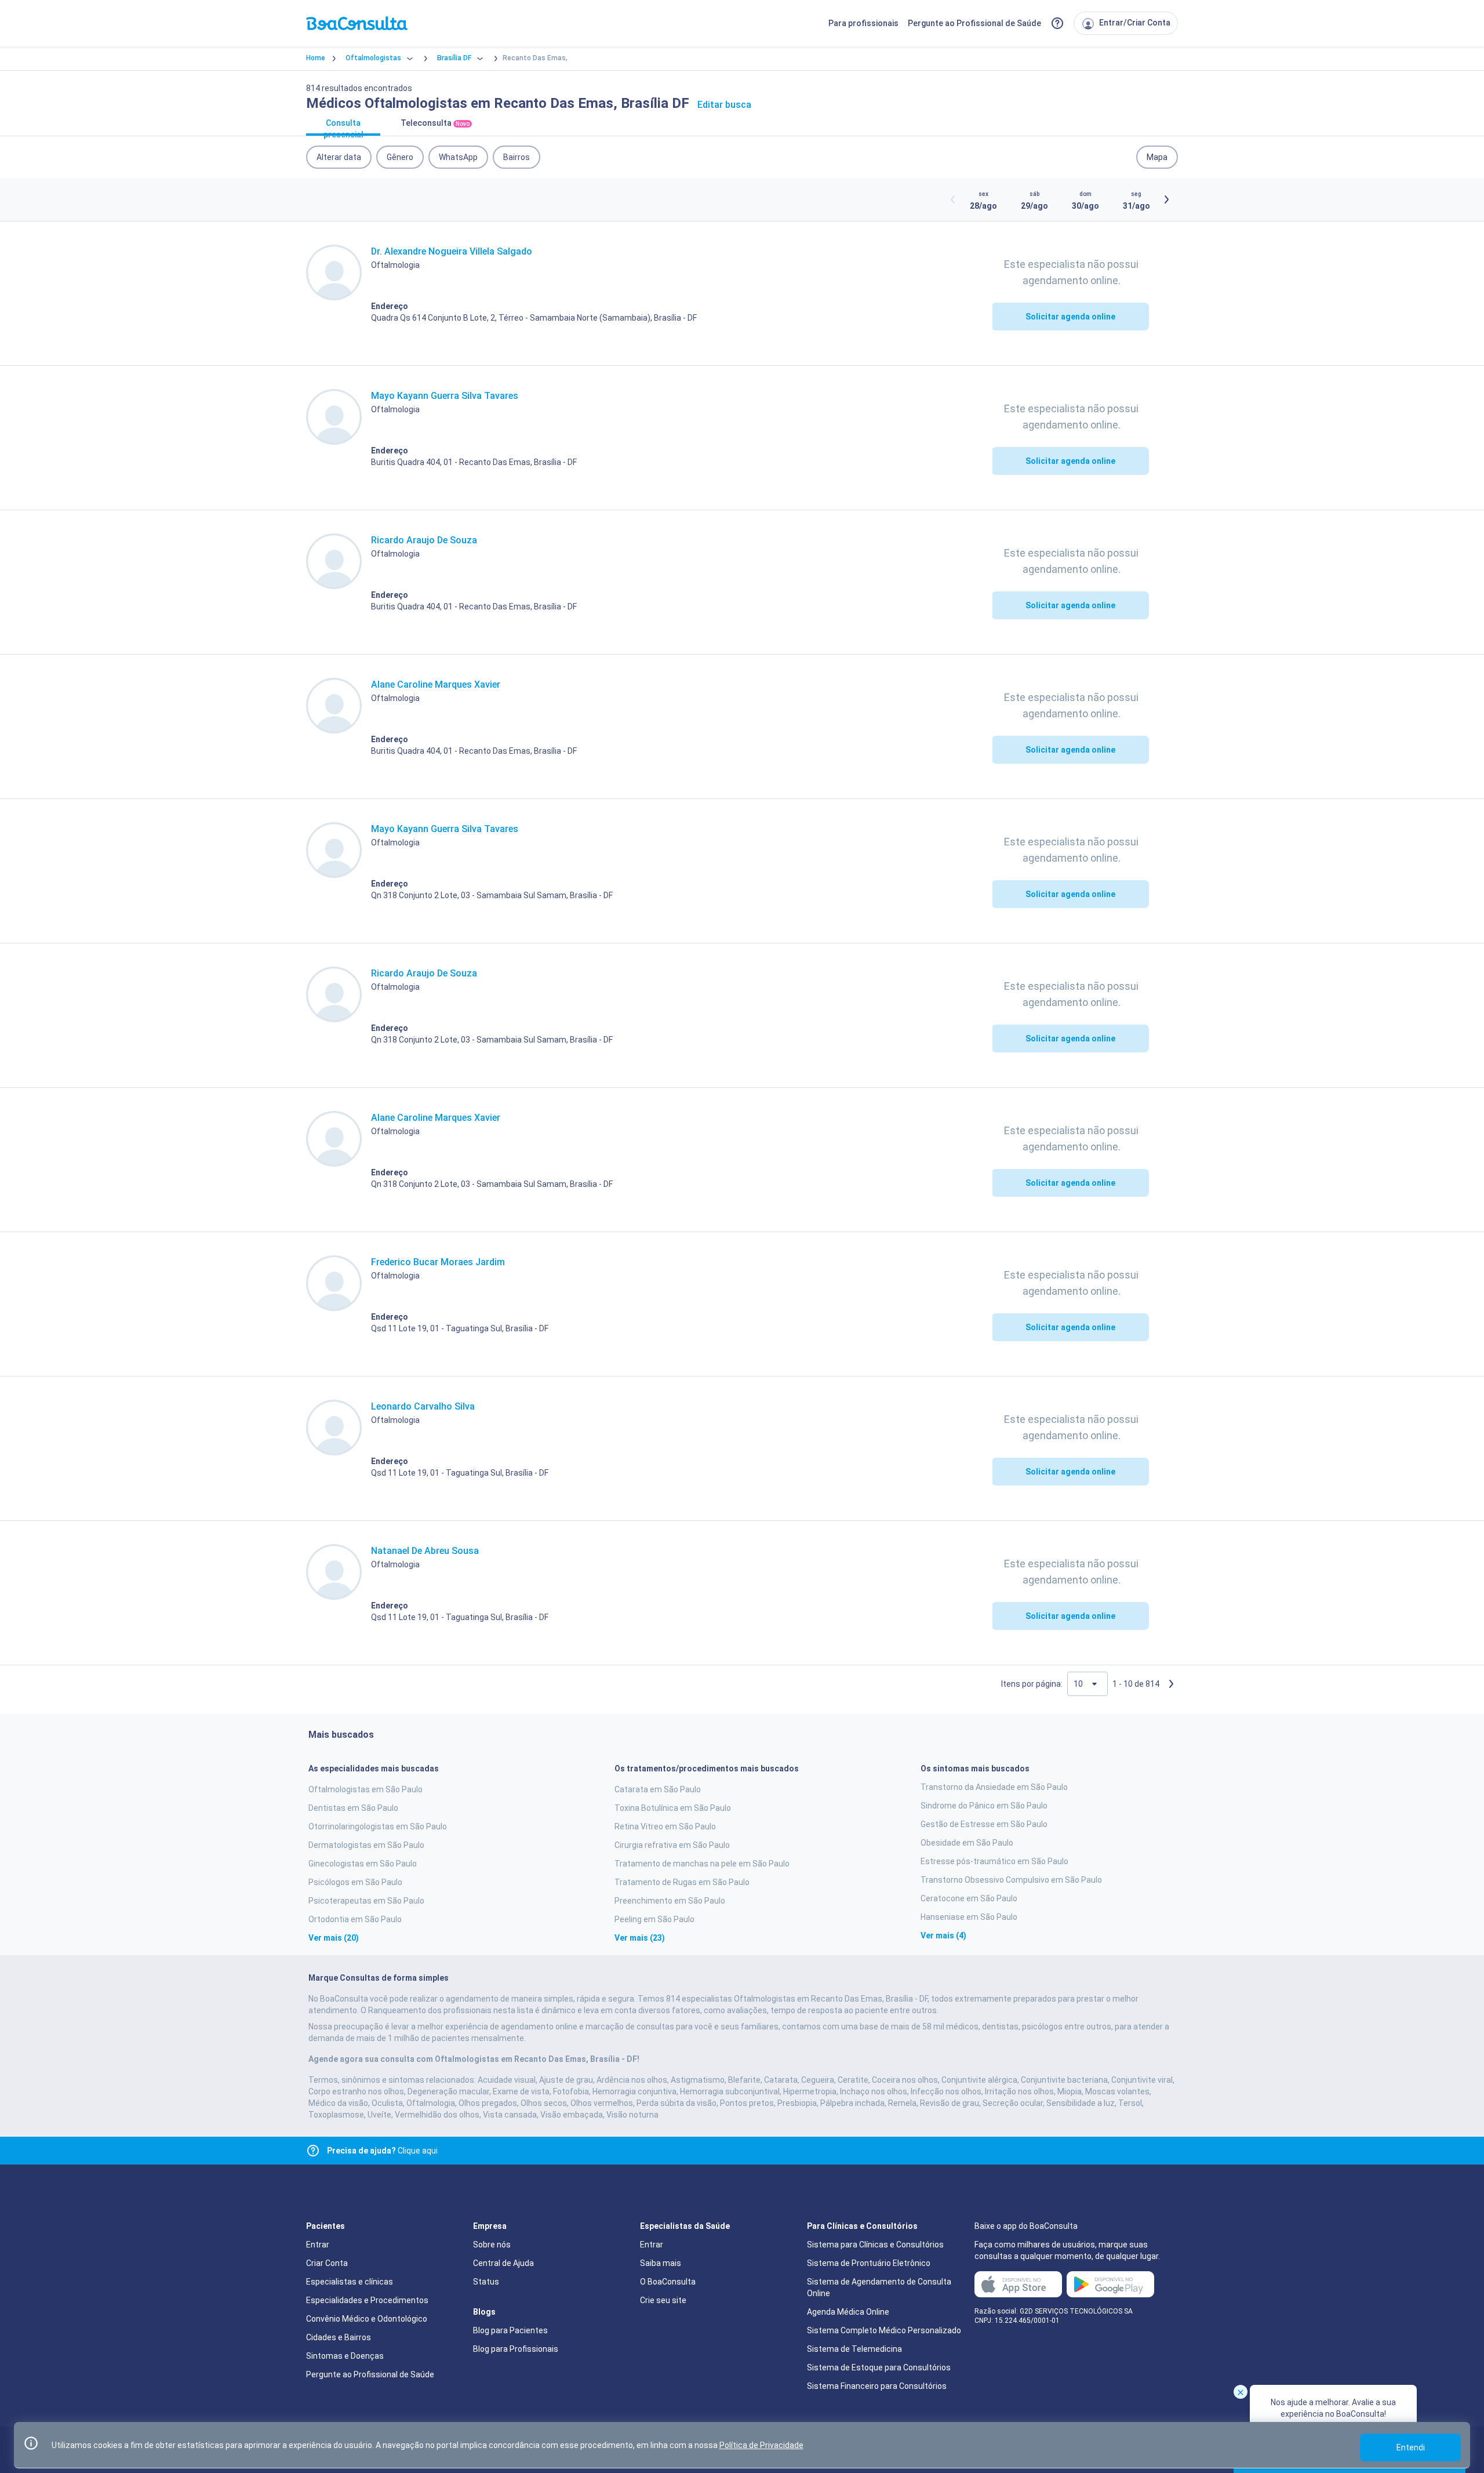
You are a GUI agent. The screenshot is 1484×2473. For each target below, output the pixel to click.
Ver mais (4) (943, 1935)
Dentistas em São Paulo (353, 1808)
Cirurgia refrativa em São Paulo (672, 1845)
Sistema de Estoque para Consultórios (879, 2367)
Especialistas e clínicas (350, 2282)
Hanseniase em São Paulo (969, 1917)
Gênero (400, 157)
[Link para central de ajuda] (313, 2151)
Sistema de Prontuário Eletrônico (869, 2263)
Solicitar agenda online (1070, 317)
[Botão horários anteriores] (953, 199)
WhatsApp (458, 157)
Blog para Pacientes (510, 2330)
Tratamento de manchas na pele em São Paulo (702, 1864)
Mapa (1157, 157)
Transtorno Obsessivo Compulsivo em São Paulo (1011, 1880)
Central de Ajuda (503, 2263)
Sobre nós (492, 2245)
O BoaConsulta (668, 2282)
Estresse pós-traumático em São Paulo (994, 1861)
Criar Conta (327, 2263)
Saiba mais (661, 2263)
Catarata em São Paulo (658, 1789)
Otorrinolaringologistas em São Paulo (378, 1826)
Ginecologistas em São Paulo (363, 1864)
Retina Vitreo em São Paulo (665, 1826)
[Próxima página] (1171, 1684)
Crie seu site (663, 2300)
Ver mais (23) (640, 1938)
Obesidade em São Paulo (967, 1843)
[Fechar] (1241, 2392)
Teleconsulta (435, 123)
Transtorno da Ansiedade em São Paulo (994, 1787)
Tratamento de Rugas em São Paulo (682, 1882)
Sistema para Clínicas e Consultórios (875, 2245)
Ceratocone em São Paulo (969, 1898)
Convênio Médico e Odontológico (367, 2319)
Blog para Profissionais (516, 2349)
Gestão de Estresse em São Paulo (984, 1824)
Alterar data (339, 157)
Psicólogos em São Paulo (355, 1882)
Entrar (318, 2245)
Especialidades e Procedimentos (367, 2300)
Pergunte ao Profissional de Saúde (974, 23)
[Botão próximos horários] (1166, 199)
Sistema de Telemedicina (854, 2349)
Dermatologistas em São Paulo (366, 1845)
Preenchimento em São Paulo (670, 1901)
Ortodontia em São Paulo (355, 1919)
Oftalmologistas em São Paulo (365, 1789)
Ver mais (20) (334, 1938)
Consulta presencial (343, 127)
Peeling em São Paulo (654, 1919)
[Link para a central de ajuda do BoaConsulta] (1057, 23)
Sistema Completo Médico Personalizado (884, 2330)
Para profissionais (863, 23)
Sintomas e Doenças (345, 2356)
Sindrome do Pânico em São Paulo (984, 1806)
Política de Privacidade (761, 2445)
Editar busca (724, 105)
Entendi (1411, 2447)
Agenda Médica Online (848, 2312)
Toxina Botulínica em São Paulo (673, 1808)
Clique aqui (382, 2151)
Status (486, 2282)
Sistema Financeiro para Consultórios (877, 2386)
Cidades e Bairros (339, 2337)
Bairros (517, 157)
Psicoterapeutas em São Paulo (366, 1901)
